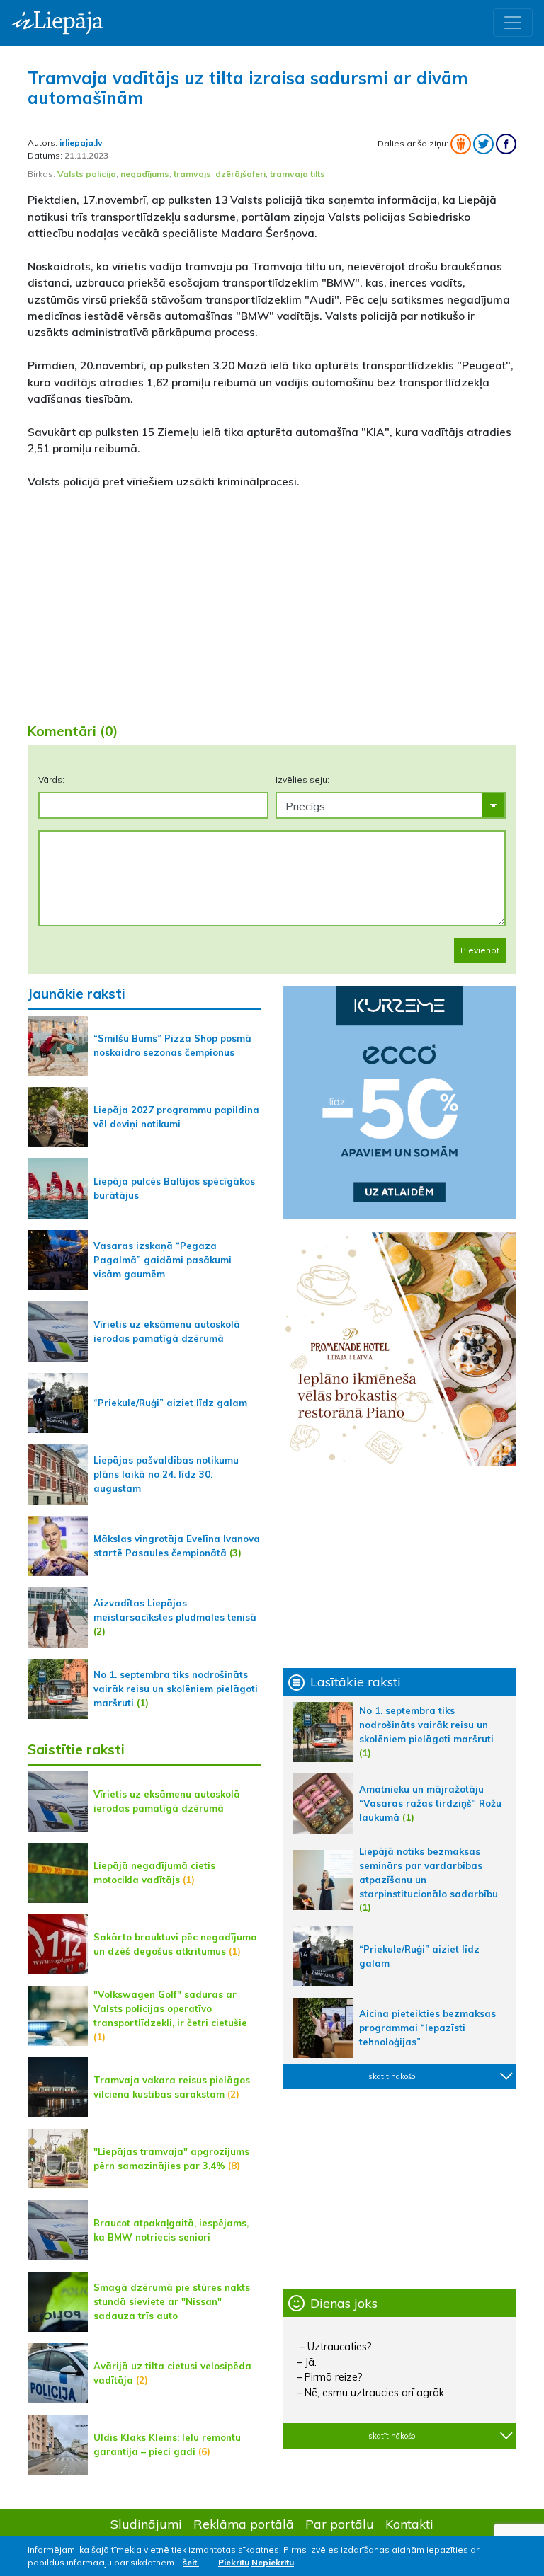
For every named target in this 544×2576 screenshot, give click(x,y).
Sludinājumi (146, 2524)
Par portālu (340, 2524)
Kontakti (409, 2524)
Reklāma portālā (244, 2524)
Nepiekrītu (273, 2562)
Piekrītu (234, 2562)
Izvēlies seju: (302, 780)
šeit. (191, 2562)
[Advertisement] (272, 600)
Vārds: (51, 780)
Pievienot (480, 950)
